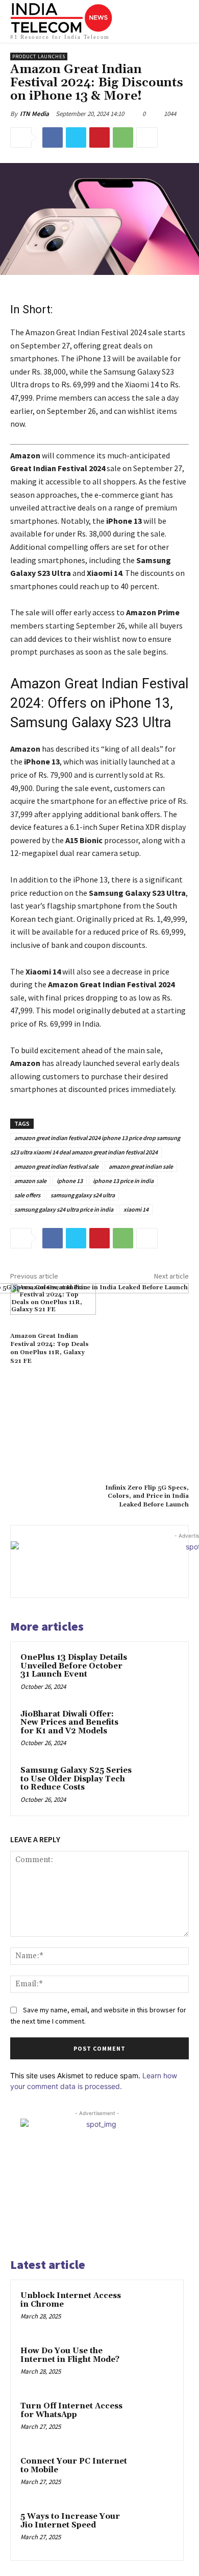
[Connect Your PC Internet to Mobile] (154, 2475)
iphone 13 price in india (123, 1181)
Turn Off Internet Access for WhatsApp (71, 2410)
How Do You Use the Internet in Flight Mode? (70, 2355)
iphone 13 (70, 1181)
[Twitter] (76, 137)
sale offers (27, 1195)
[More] (147, 137)
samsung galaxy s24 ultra (83, 1195)
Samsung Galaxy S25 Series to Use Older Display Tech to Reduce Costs (76, 1779)
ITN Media (34, 114)
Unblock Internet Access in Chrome (71, 2300)
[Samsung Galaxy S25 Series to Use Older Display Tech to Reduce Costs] (158, 1785)
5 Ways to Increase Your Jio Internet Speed (70, 2521)
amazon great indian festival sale (56, 1166)
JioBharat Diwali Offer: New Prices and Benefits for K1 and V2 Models (69, 1723)
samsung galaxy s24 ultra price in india (64, 1209)
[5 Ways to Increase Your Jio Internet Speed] (154, 2531)
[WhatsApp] (123, 137)
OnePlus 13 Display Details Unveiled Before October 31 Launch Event (74, 1666)
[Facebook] (53, 137)
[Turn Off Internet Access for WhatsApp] (154, 2420)
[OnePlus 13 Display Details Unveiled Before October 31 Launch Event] (158, 1672)
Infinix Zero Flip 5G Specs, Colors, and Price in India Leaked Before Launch (147, 1496)
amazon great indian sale (141, 1166)
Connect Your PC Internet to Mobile (74, 2466)
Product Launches (39, 56)
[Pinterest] (99, 137)
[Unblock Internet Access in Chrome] (154, 2310)
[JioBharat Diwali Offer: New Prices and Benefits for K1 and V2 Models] (158, 1729)
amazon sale (30, 1181)
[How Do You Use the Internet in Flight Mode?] (154, 2365)
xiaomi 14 (136, 1209)
